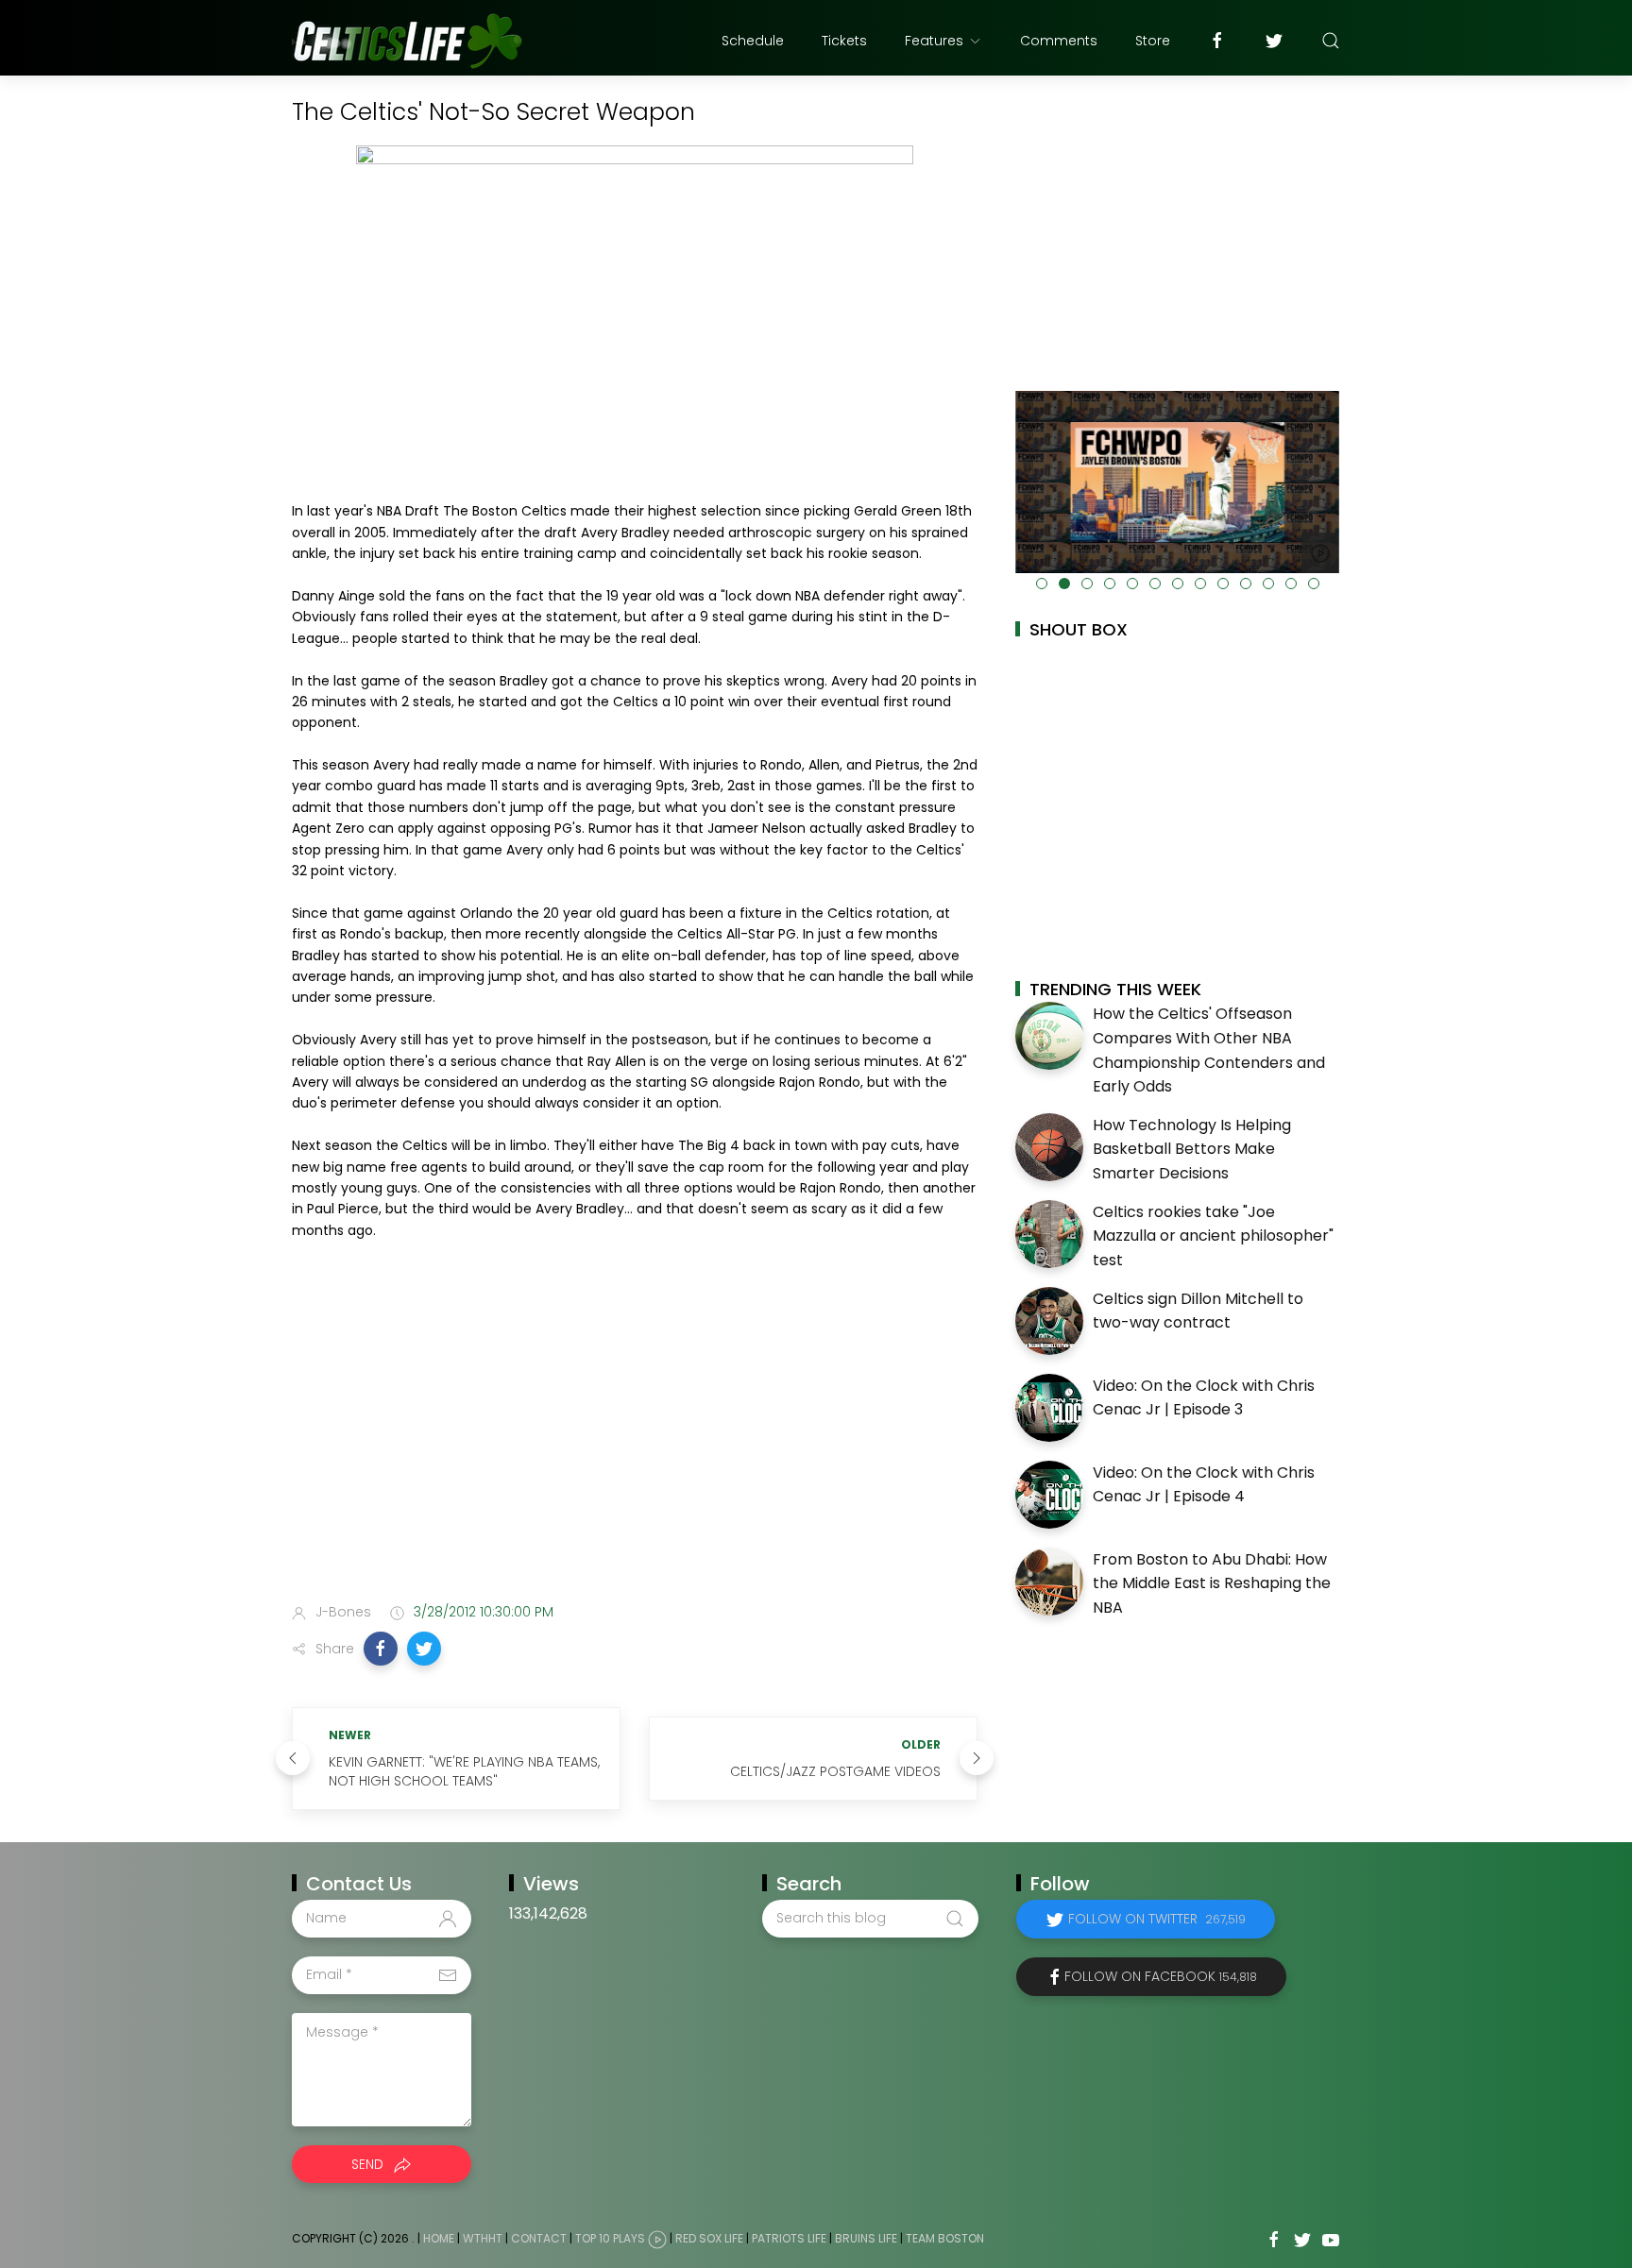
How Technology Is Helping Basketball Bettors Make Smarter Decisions (1192, 1149)
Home (439, 2238)
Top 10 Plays (610, 2238)
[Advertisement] (635, 1439)
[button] (381, 1649)
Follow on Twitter (1157, 1919)
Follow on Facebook (1161, 1976)
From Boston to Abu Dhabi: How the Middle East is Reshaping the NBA (1212, 1583)
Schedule (753, 41)
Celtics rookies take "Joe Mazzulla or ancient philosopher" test (1213, 1236)
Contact (539, 2238)
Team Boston (945, 2238)
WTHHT (483, 2238)
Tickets (844, 41)
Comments (1059, 41)
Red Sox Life (709, 2238)
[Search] (1331, 41)
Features (934, 41)
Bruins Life (866, 2238)
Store (1153, 41)
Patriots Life (789, 2238)
